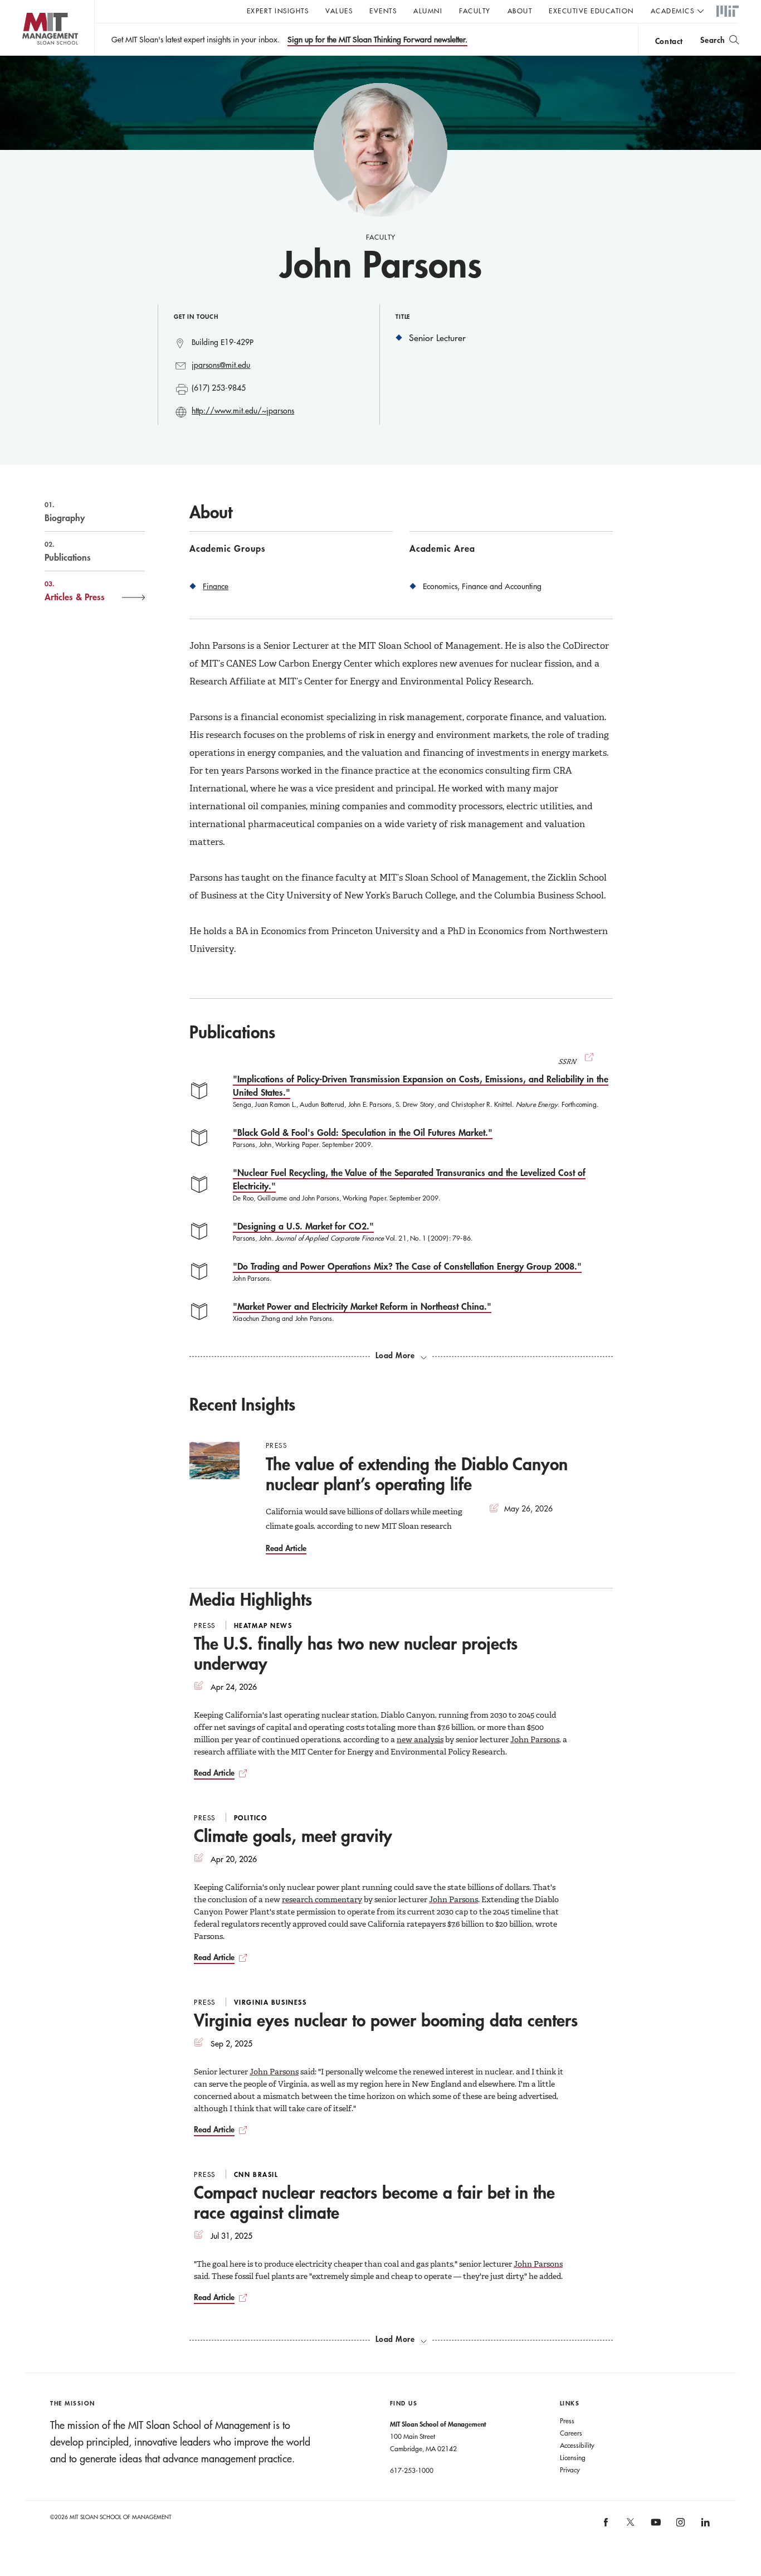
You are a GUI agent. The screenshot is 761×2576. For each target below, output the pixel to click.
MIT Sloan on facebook (606, 2526)
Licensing (573, 2457)
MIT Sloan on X (630, 2526)
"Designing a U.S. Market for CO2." (303, 1226)
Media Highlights (251, 1599)
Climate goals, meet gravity (293, 1836)
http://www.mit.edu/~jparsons (243, 411)
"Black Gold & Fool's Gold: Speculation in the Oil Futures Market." (363, 1132)
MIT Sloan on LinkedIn (704, 2526)
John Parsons (535, 1739)
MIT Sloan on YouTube (654, 2528)
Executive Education (591, 11)
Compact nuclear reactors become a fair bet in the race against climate (374, 2202)
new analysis (420, 1739)
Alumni (428, 11)
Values (339, 11)
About (520, 11)
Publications (68, 551)
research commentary (322, 1899)
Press (567, 2421)
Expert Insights (278, 11)
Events (383, 11)
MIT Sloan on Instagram (679, 2526)
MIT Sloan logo (28, 55)
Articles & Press (75, 591)
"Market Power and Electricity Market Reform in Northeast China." (362, 1306)
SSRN (568, 1062)
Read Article (286, 1548)
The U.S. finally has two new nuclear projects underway (356, 1653)
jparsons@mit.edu (221, 365)
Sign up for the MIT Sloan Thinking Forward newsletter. (377, 40)
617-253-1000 (412, 2470)
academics (673, 11)
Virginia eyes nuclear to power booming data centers (386, 2020)
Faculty (475, 11)
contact (669, 41)
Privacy (570, 2470)
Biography (65, 512)
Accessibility (577, 2445)
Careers (571, 2433)
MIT (728, 12)
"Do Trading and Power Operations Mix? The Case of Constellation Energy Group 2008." (407, 1266)
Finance (216, 586)
